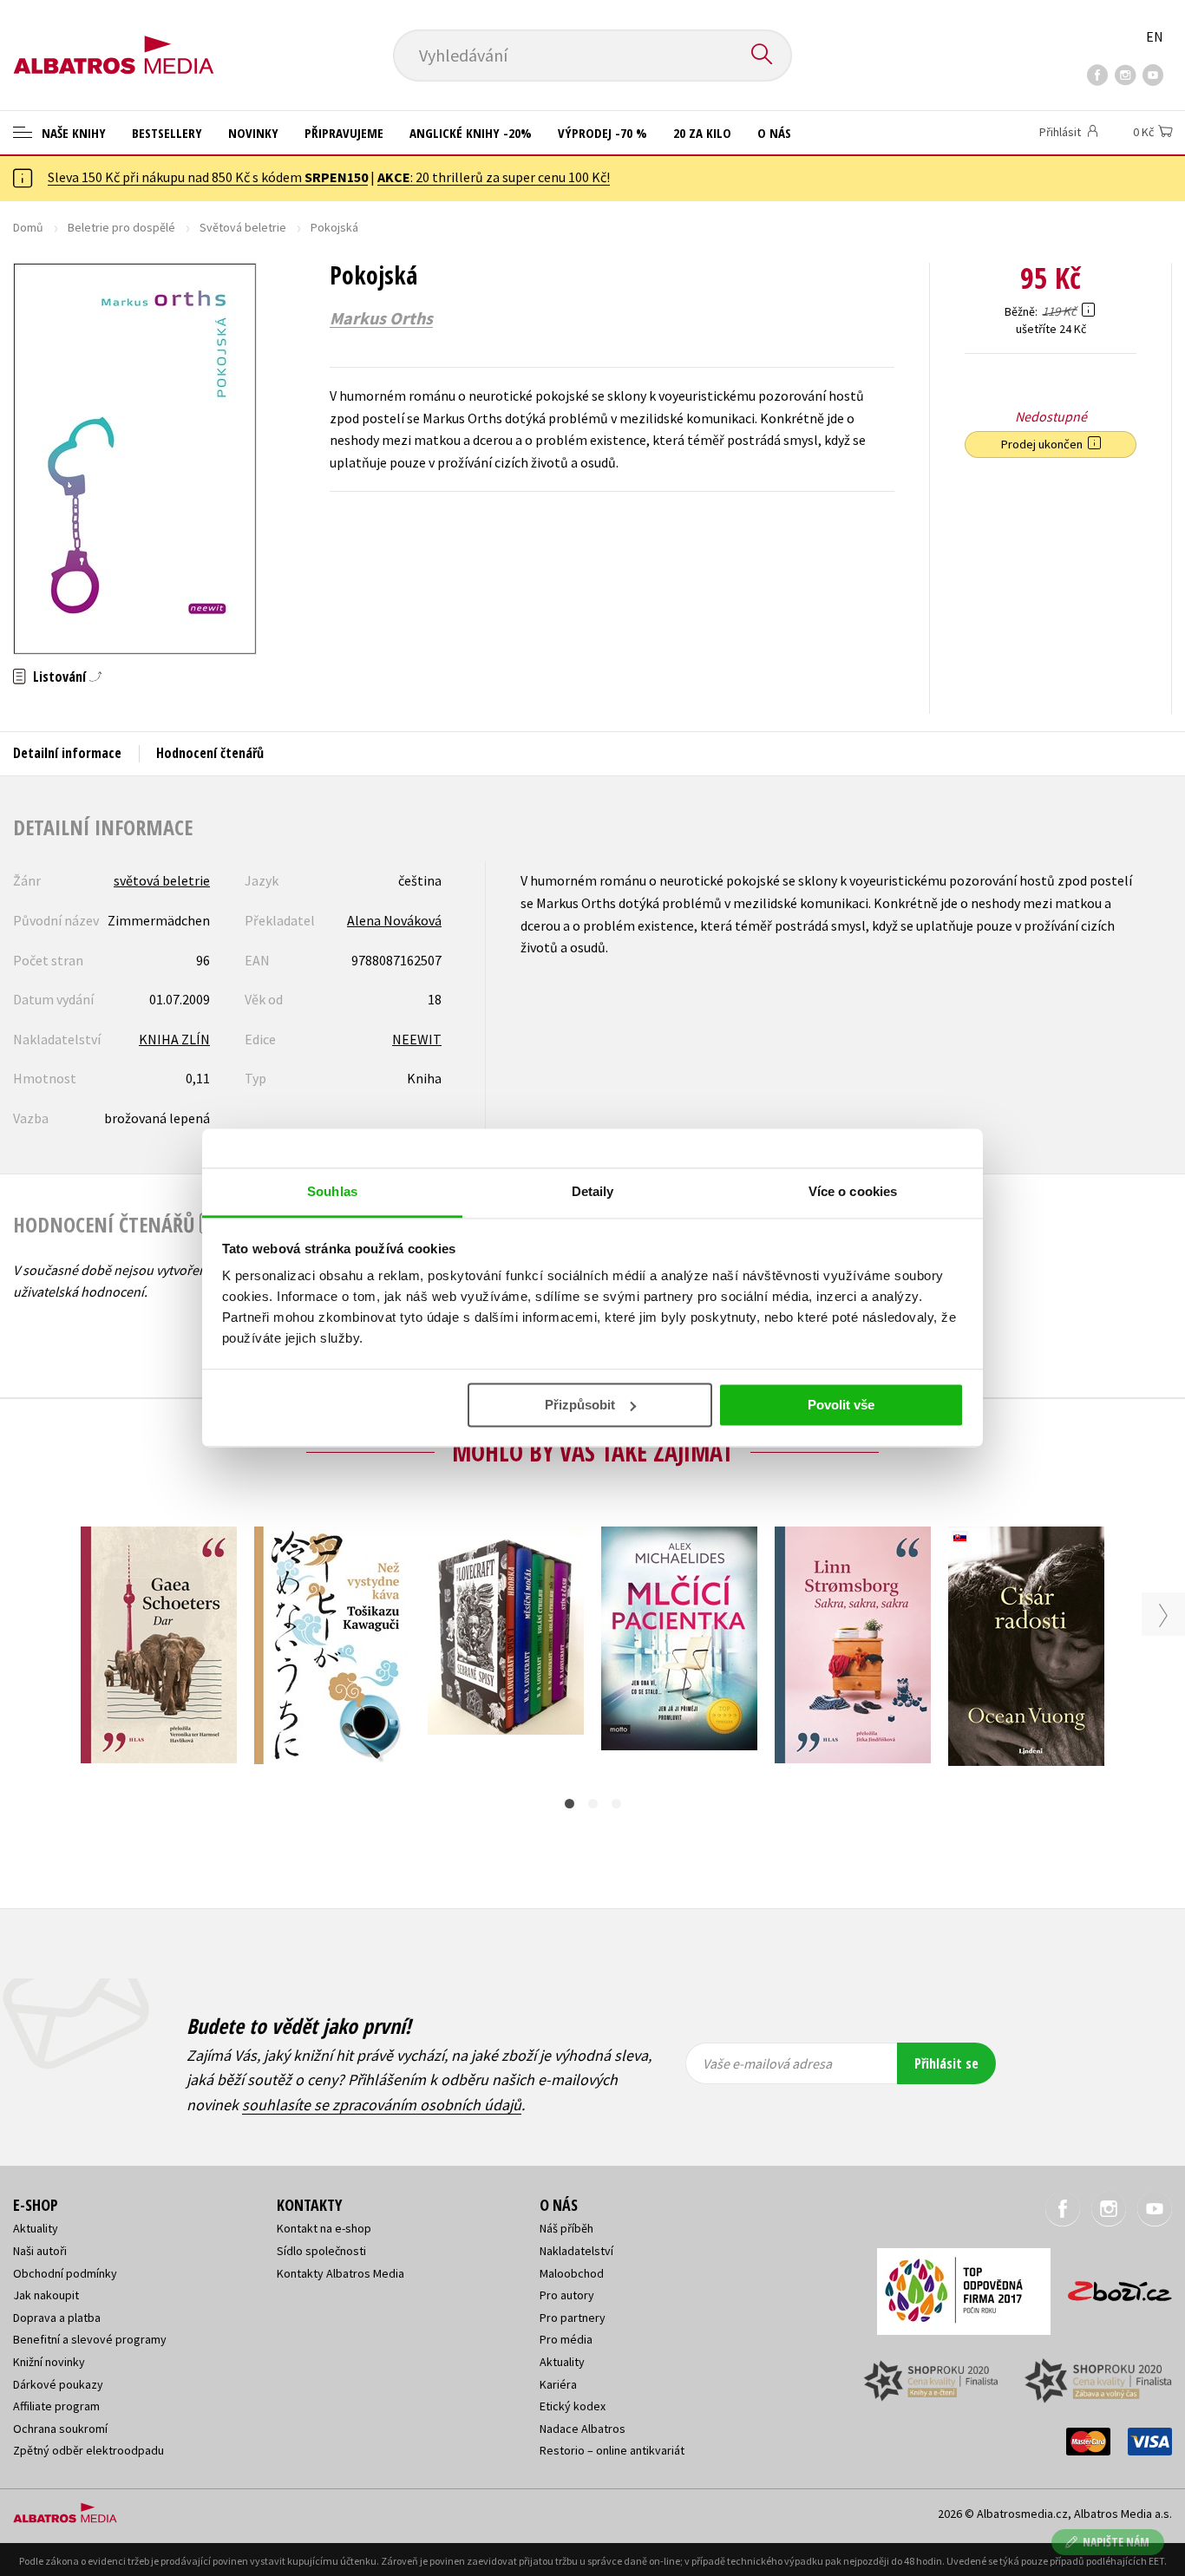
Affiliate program (56, 2406)
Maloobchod (572, 2273)
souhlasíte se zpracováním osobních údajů (382, 2105)
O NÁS (774, 133)
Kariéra (558, 2384)
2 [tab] (593, 1804)
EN (1155, 36)
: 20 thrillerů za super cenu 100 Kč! (494, 177)
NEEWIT (417, 1039)
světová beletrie (162, 880)
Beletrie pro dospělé (121, 227)
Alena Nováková (394, 920)
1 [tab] (570, 1804)
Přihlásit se (946, 2063)
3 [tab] (616, 1804)
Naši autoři (40, 2251)
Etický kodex (573, 2406)
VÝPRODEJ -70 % (602, 133)
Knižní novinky (49, 2362)
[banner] (114, 41)
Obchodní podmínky (65, 2273)
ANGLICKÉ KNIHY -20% (471, 133)
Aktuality (36, 2228)
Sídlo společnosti (321, 2251)
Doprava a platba (57, 2318)
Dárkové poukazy (58, 2384)
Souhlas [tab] (332, 1191)
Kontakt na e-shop (324, 2228)
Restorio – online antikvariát (612, 2450)
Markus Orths (381, 318)
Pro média (566, 2339)
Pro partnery (573, 2318)
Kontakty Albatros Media (340, 2273)
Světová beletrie (243, 227)
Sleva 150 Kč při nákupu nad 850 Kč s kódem (208, 177)
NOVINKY (253, 133)
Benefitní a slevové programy (90, 2339)
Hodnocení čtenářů (210, 753)
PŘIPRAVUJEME (344, 133)
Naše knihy (72, 133)
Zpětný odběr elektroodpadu (88, 2450)
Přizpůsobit (580, 1405)
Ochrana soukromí (60, 2429)
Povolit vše (841, 1405)
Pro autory (567, 2295)
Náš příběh (566, 2228)
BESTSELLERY (167, 133)
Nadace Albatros (583, 2429)
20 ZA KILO (702, 133)
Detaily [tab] (593, 1191)
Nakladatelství (576, 2251)
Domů (28, 227)
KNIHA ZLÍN (174, 1039)
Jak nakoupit (46, 2295)
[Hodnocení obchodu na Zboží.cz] (1111, 2286)
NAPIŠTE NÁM (1116, 2542)
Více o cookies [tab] (853, 1191)
